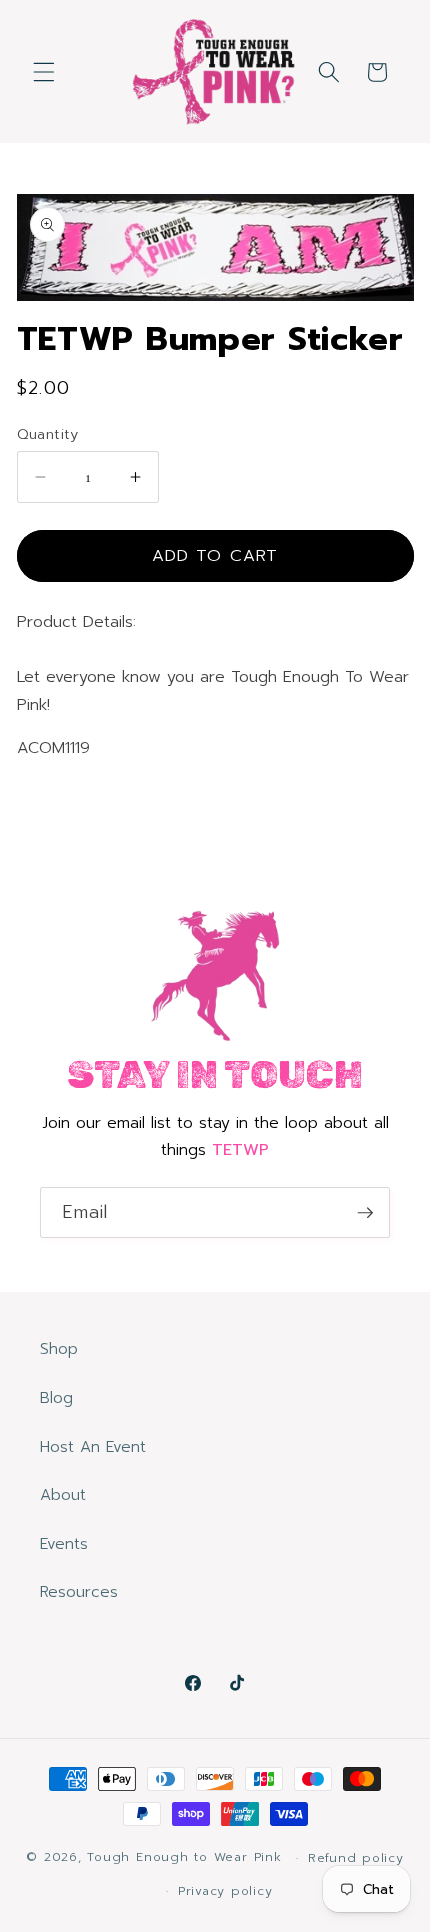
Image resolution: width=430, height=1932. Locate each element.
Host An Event (93, 1446)
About (63, 1494)
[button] (44, 72)
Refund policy (356, 1858)
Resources (79, 1591)
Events (64, 1543)
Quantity (48, 434)
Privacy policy (225, 1891)
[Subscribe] (365, 1213)
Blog (56, 1397)
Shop (59, 1348)
